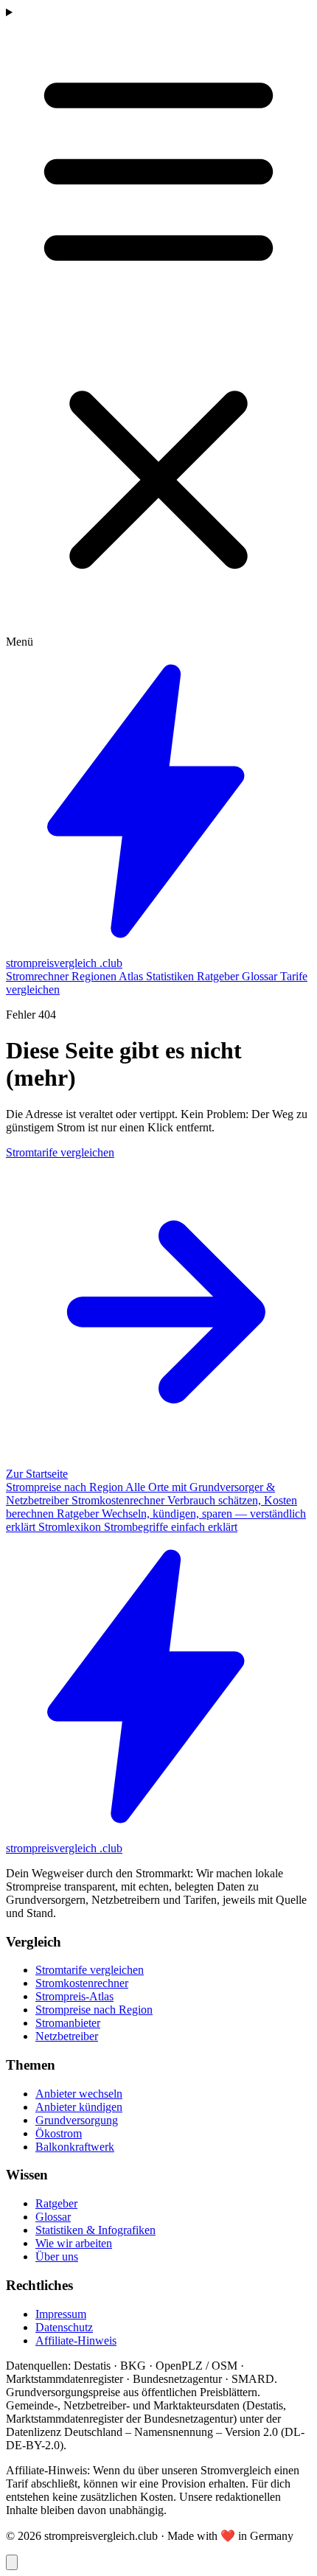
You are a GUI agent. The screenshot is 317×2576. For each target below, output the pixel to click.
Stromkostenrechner (82, 1983)
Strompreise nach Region (94, 2010)
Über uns (57, 2256)
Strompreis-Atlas (74, 1996)
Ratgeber (219, 976)
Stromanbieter (68, 2023)
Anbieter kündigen (79, 2107)
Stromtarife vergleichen (90, 1970)
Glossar (261, 976)
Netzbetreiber (67, 2036)
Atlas (132, 976)
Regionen (95, 976)
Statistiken (171, 976)
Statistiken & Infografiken (95, 2230)
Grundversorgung (77, 2120)
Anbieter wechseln (79, 2094)
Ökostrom (59, 2133)
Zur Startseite (37, 1474)
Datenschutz (64, 2327)
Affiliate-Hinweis (76, 2341)
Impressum (61, 2314)
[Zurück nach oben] (12, 2562)
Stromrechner (39, 976)
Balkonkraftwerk (75, 2147)
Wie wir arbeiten (74, 2243)
